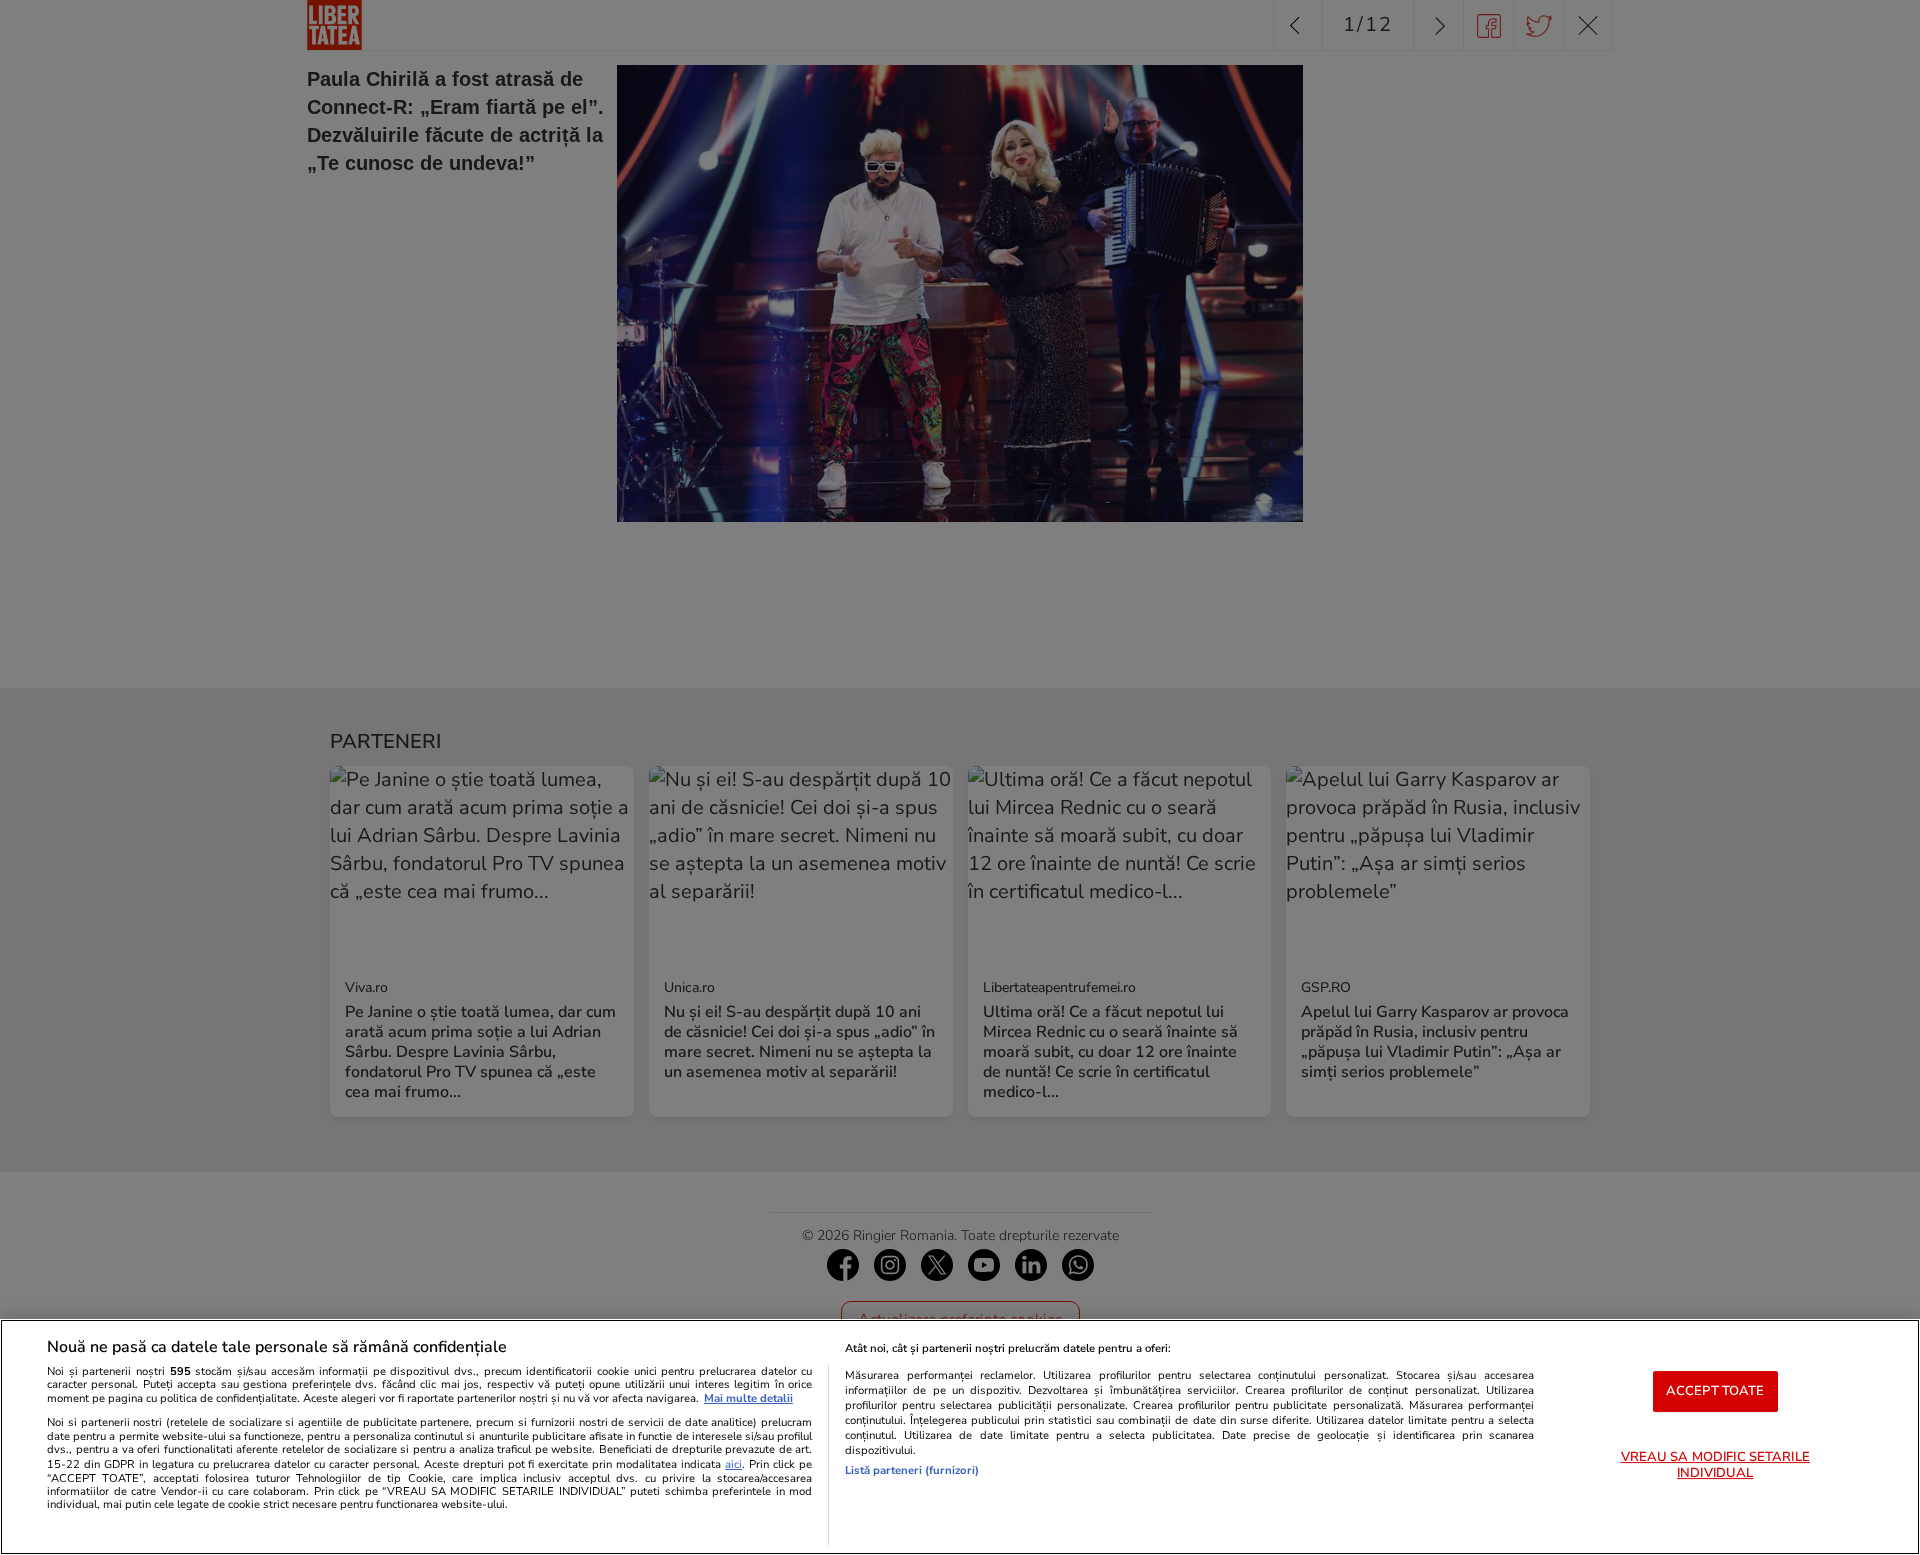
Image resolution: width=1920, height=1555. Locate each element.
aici (733, 1464)
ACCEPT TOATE (1715, 1391)
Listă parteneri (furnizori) (912, 1470)
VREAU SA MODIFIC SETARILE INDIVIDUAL (1715, 1466)
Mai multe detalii (748, 1398)
